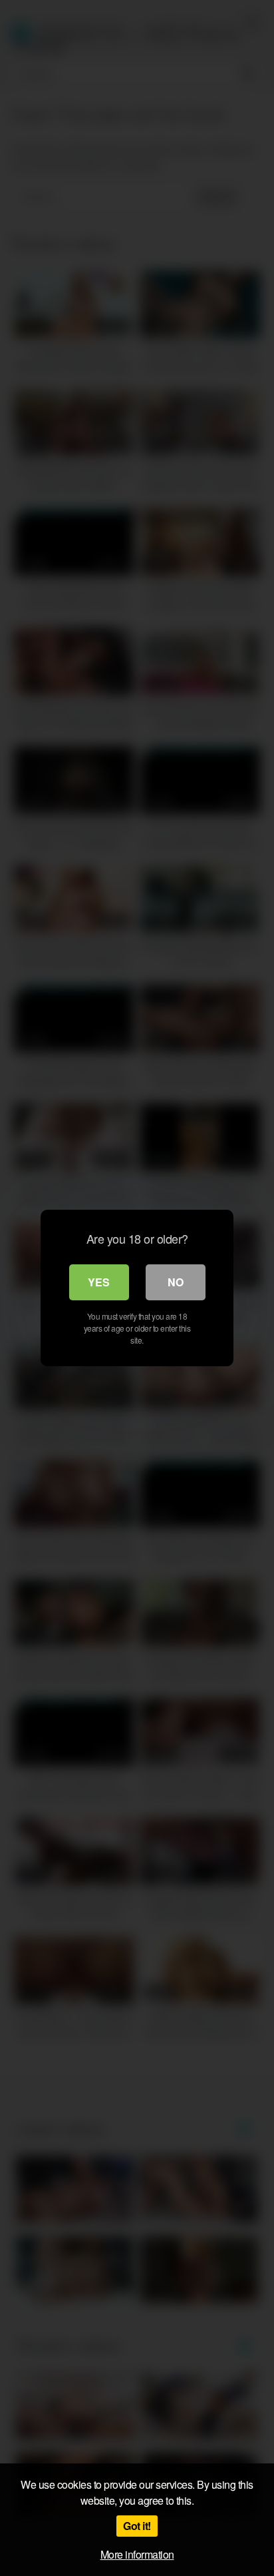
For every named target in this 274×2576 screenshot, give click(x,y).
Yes (99, 1282)
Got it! (137, 2526)
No (176, 1282)
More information (137, 2554)
